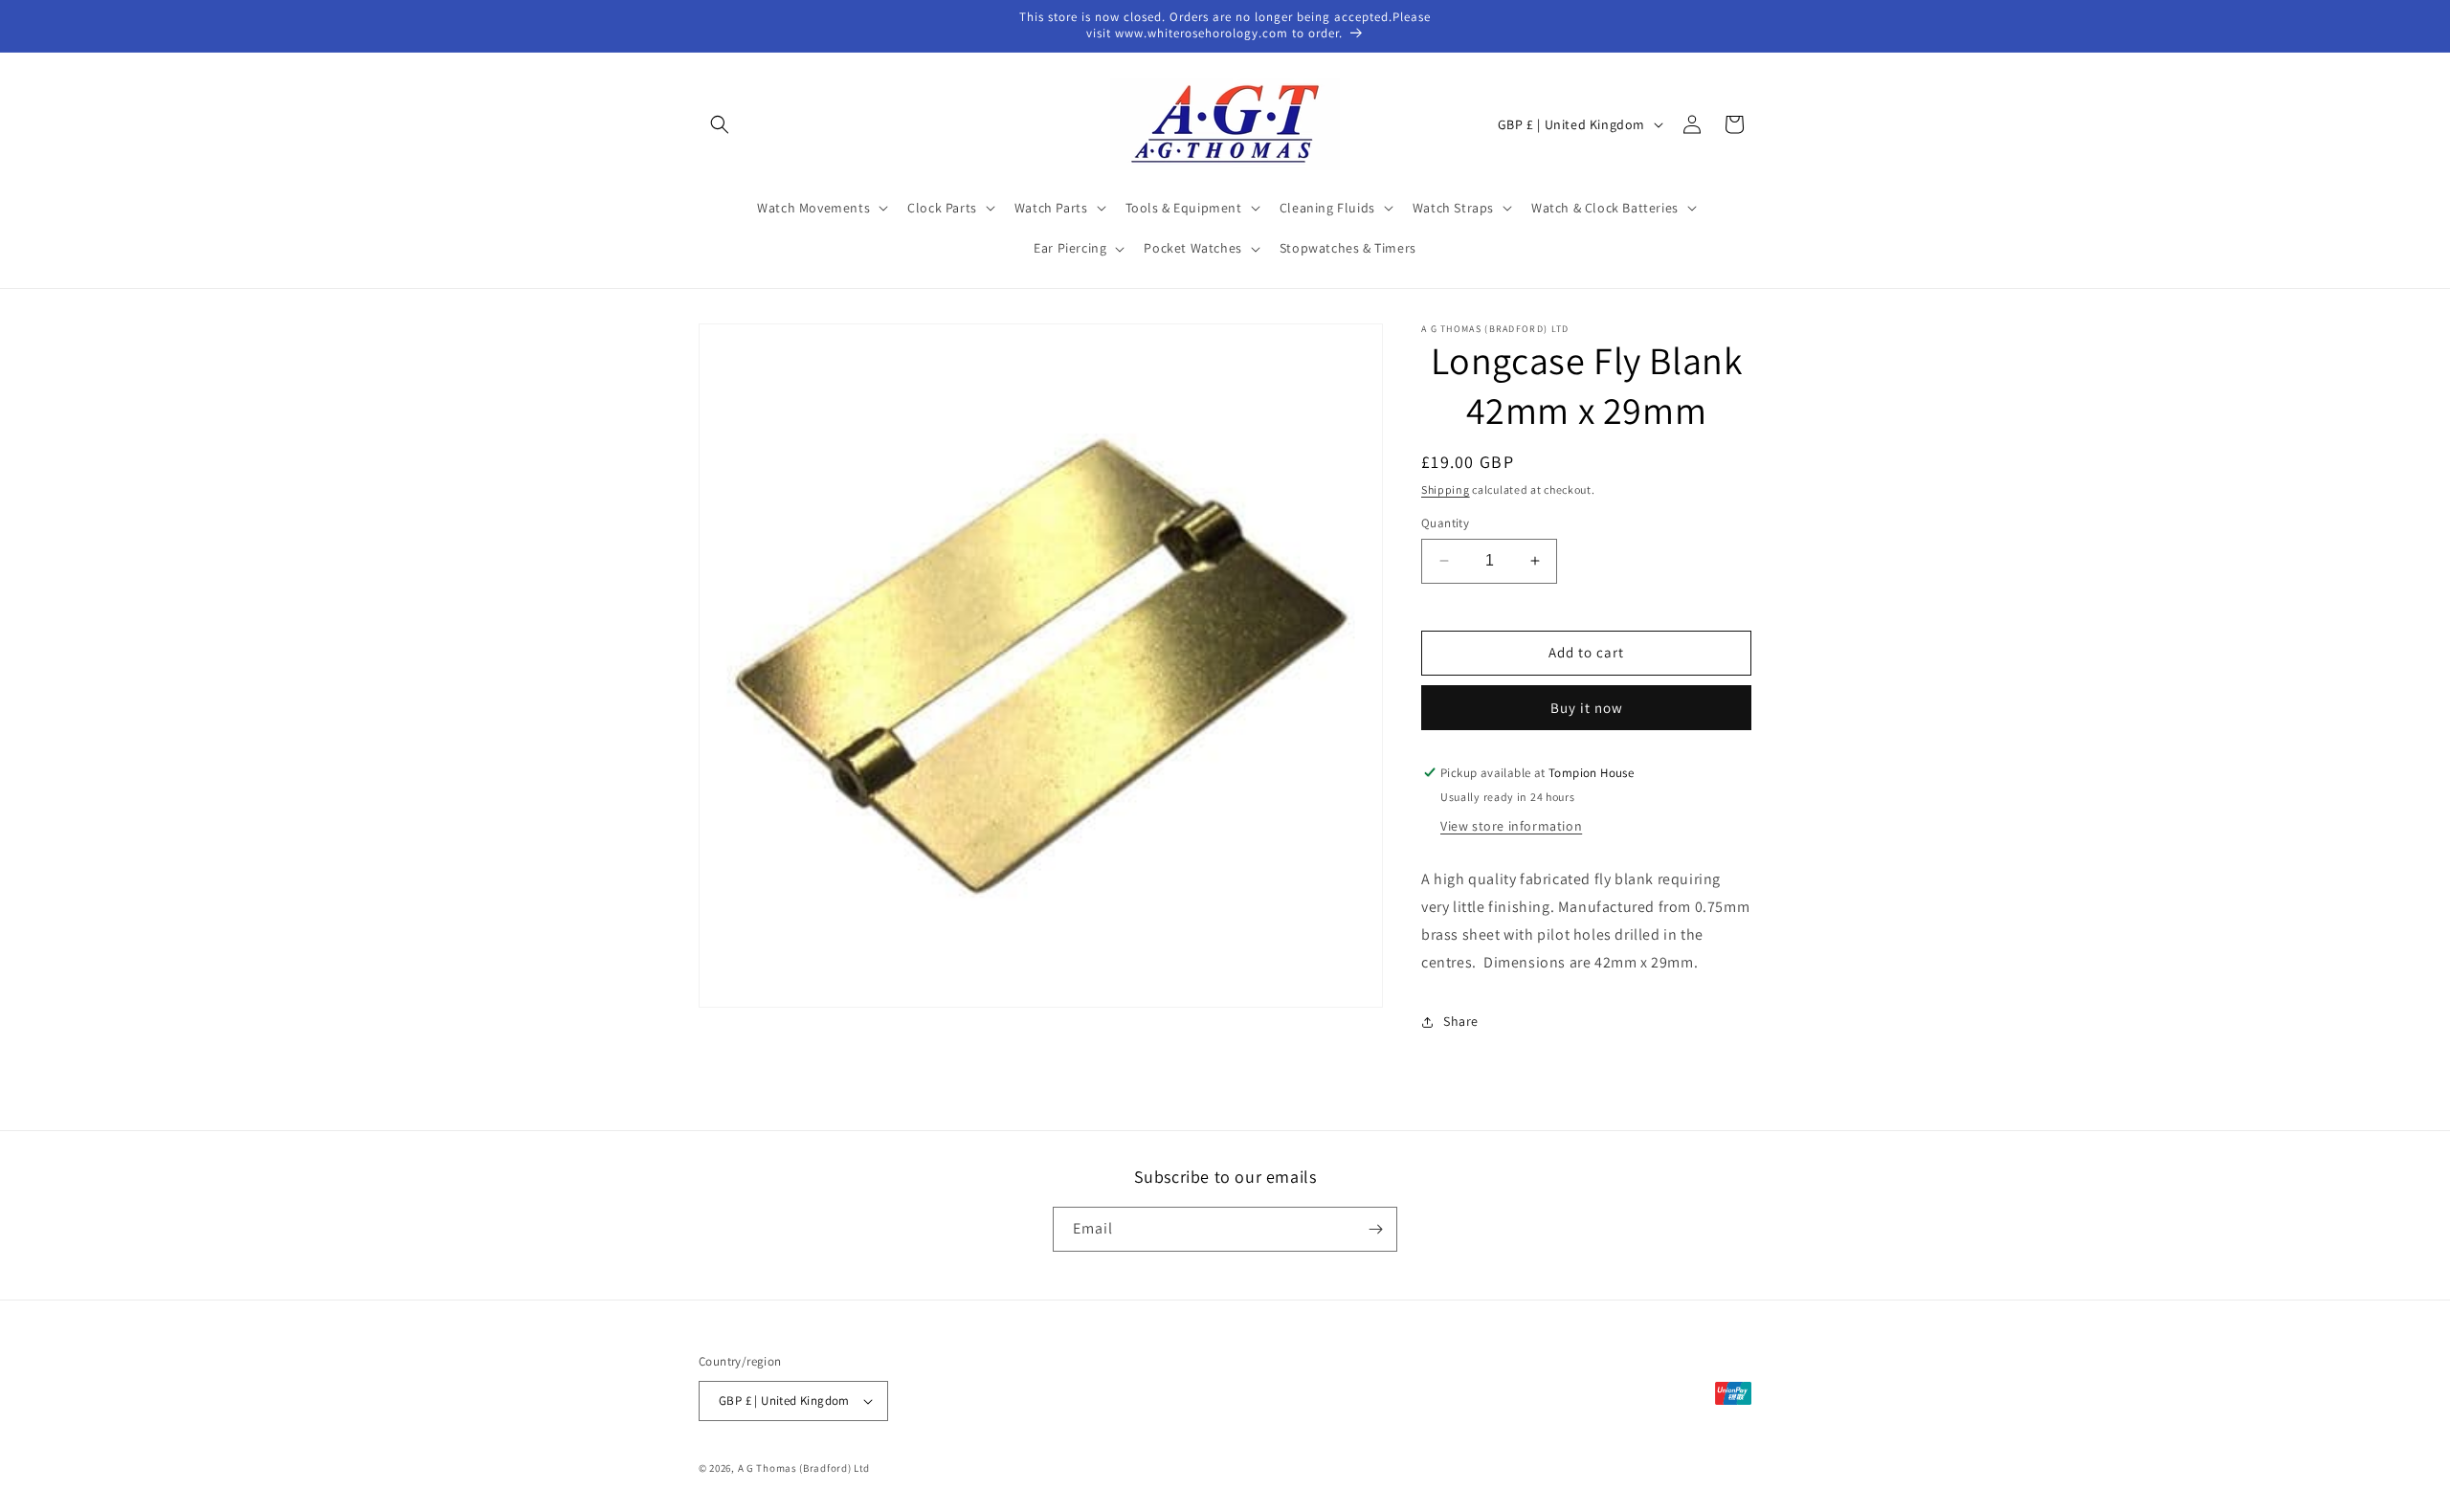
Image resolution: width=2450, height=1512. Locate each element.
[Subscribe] (1375, 1229)
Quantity (1445, 523)
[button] (720, 124)
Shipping (1446, 489)
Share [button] (1461, 1021)
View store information (1511, 826)
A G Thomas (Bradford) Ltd (804, 1468)
